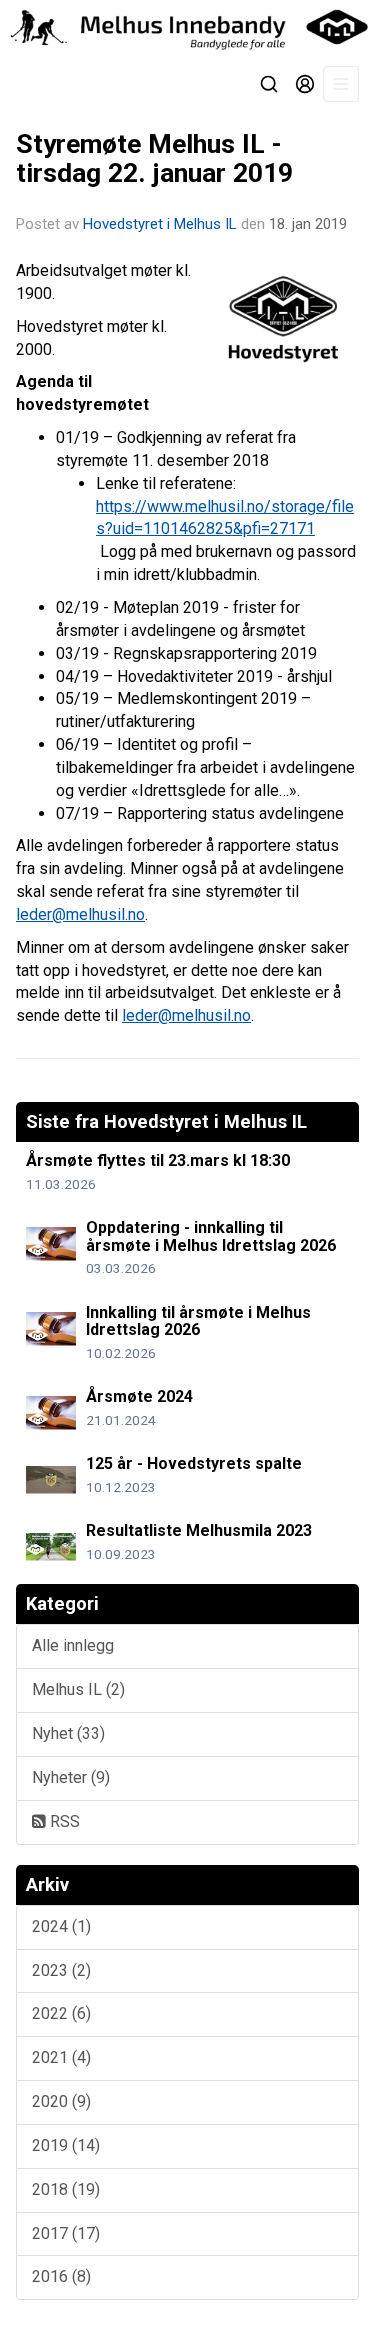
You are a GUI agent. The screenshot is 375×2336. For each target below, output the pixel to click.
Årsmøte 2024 (139, 1396)
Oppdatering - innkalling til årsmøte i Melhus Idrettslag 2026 (211, 1236)
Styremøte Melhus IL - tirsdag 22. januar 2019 (154, 158)
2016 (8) (61, 2276)
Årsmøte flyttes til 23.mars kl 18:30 (158, 1160)
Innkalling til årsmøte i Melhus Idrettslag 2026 (198, 1321)
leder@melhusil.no (80, 914)
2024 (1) (61, 1926)
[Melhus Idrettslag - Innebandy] (187, 27)
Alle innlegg (73, 1645)
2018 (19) (66, 2189)
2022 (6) (61, 2013)
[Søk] (269, 84)
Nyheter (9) (71, 1777)
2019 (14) (66, 2145)
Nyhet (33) (68, 1733)
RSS (63, 1821)
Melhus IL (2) (78, 1689)
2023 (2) (61, 1970)
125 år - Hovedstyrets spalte (194, 1463)
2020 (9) (61, 2101)
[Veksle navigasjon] (341, 84)
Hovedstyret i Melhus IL (160, 224)
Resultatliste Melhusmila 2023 (199, 1530)
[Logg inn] (305, 84)
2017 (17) (66, 2233)
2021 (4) (61, 2057)
